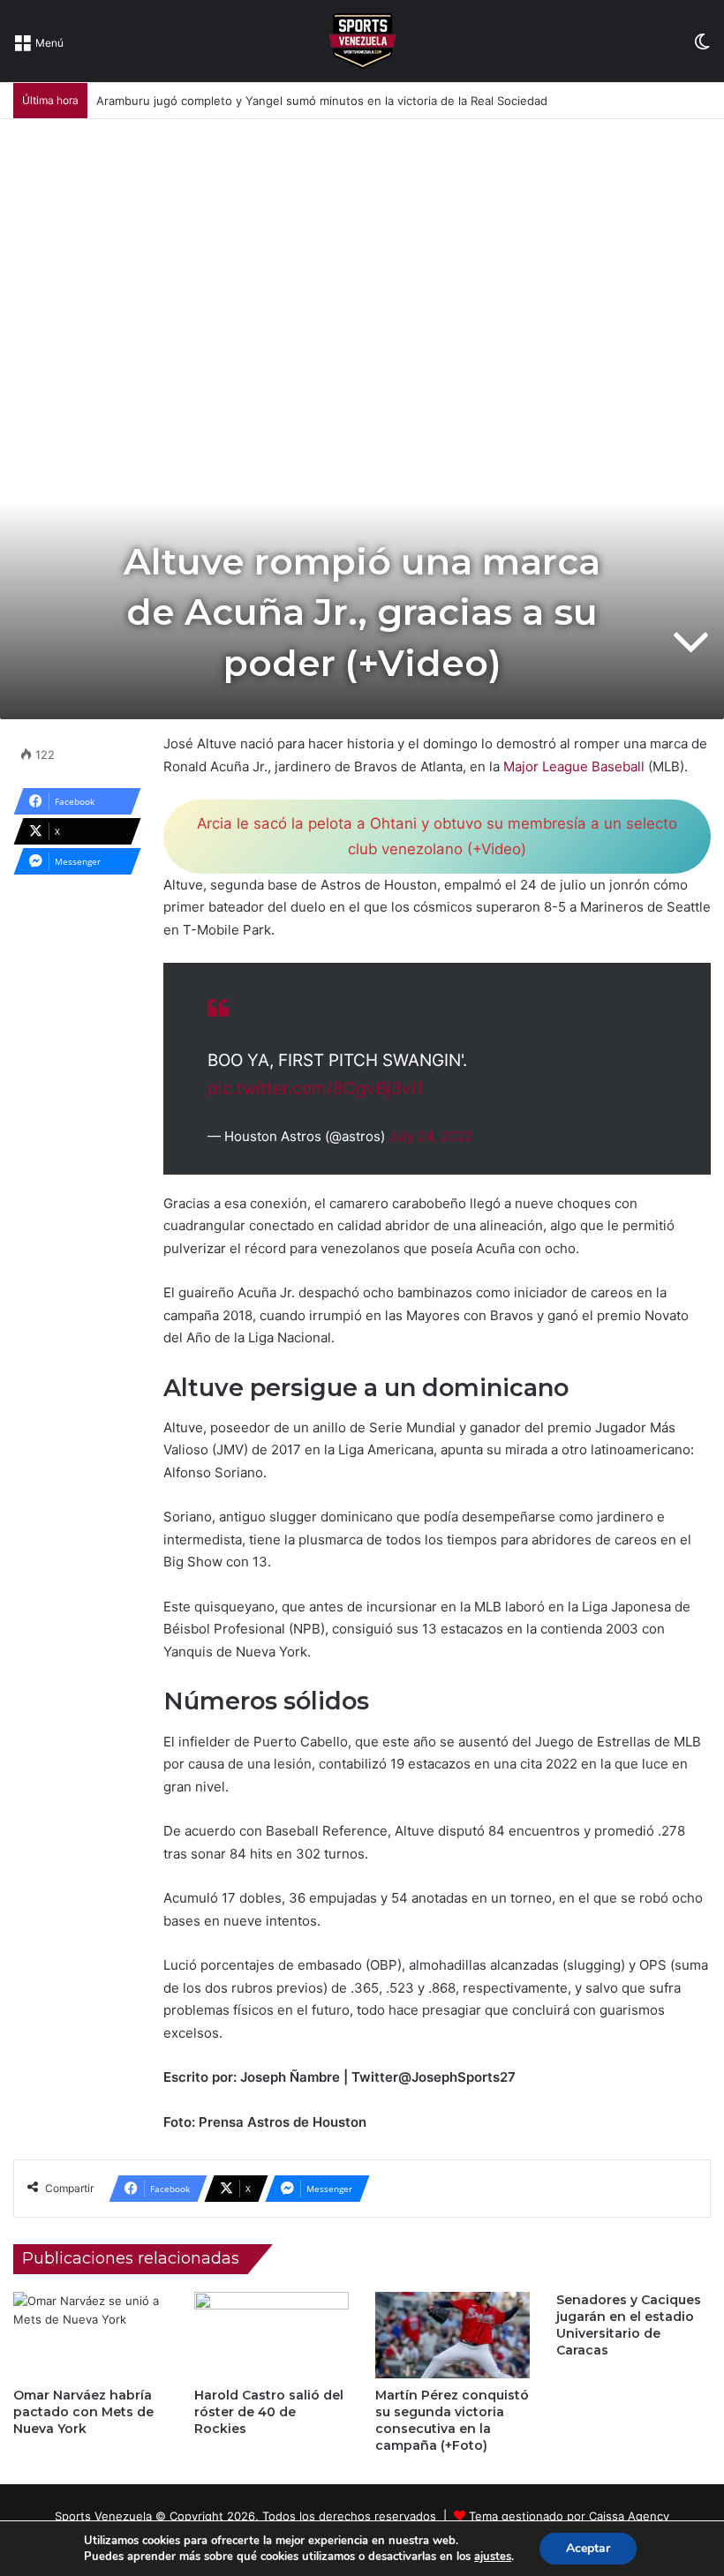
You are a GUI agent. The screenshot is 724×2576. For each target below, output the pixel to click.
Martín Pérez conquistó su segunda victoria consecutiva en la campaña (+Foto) (452, 2420)
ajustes (493, 2557)
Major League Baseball (574, 766)
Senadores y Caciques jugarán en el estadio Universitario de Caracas (629, 2325)
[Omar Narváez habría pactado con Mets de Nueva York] (90, 2336)
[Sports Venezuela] (362, 41)
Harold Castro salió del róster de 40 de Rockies (269, 2412)
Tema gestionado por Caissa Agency (569, 2516)
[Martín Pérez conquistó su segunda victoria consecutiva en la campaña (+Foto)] (452, 2336)
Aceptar (588, 2548)
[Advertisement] (362, 252)
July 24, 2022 (430, 1136)
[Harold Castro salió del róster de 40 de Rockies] (271, 2336)
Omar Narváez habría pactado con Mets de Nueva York (83, 2412)
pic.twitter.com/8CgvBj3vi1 (316, 1089)
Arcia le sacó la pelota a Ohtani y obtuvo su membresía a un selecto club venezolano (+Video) (437, 836)
